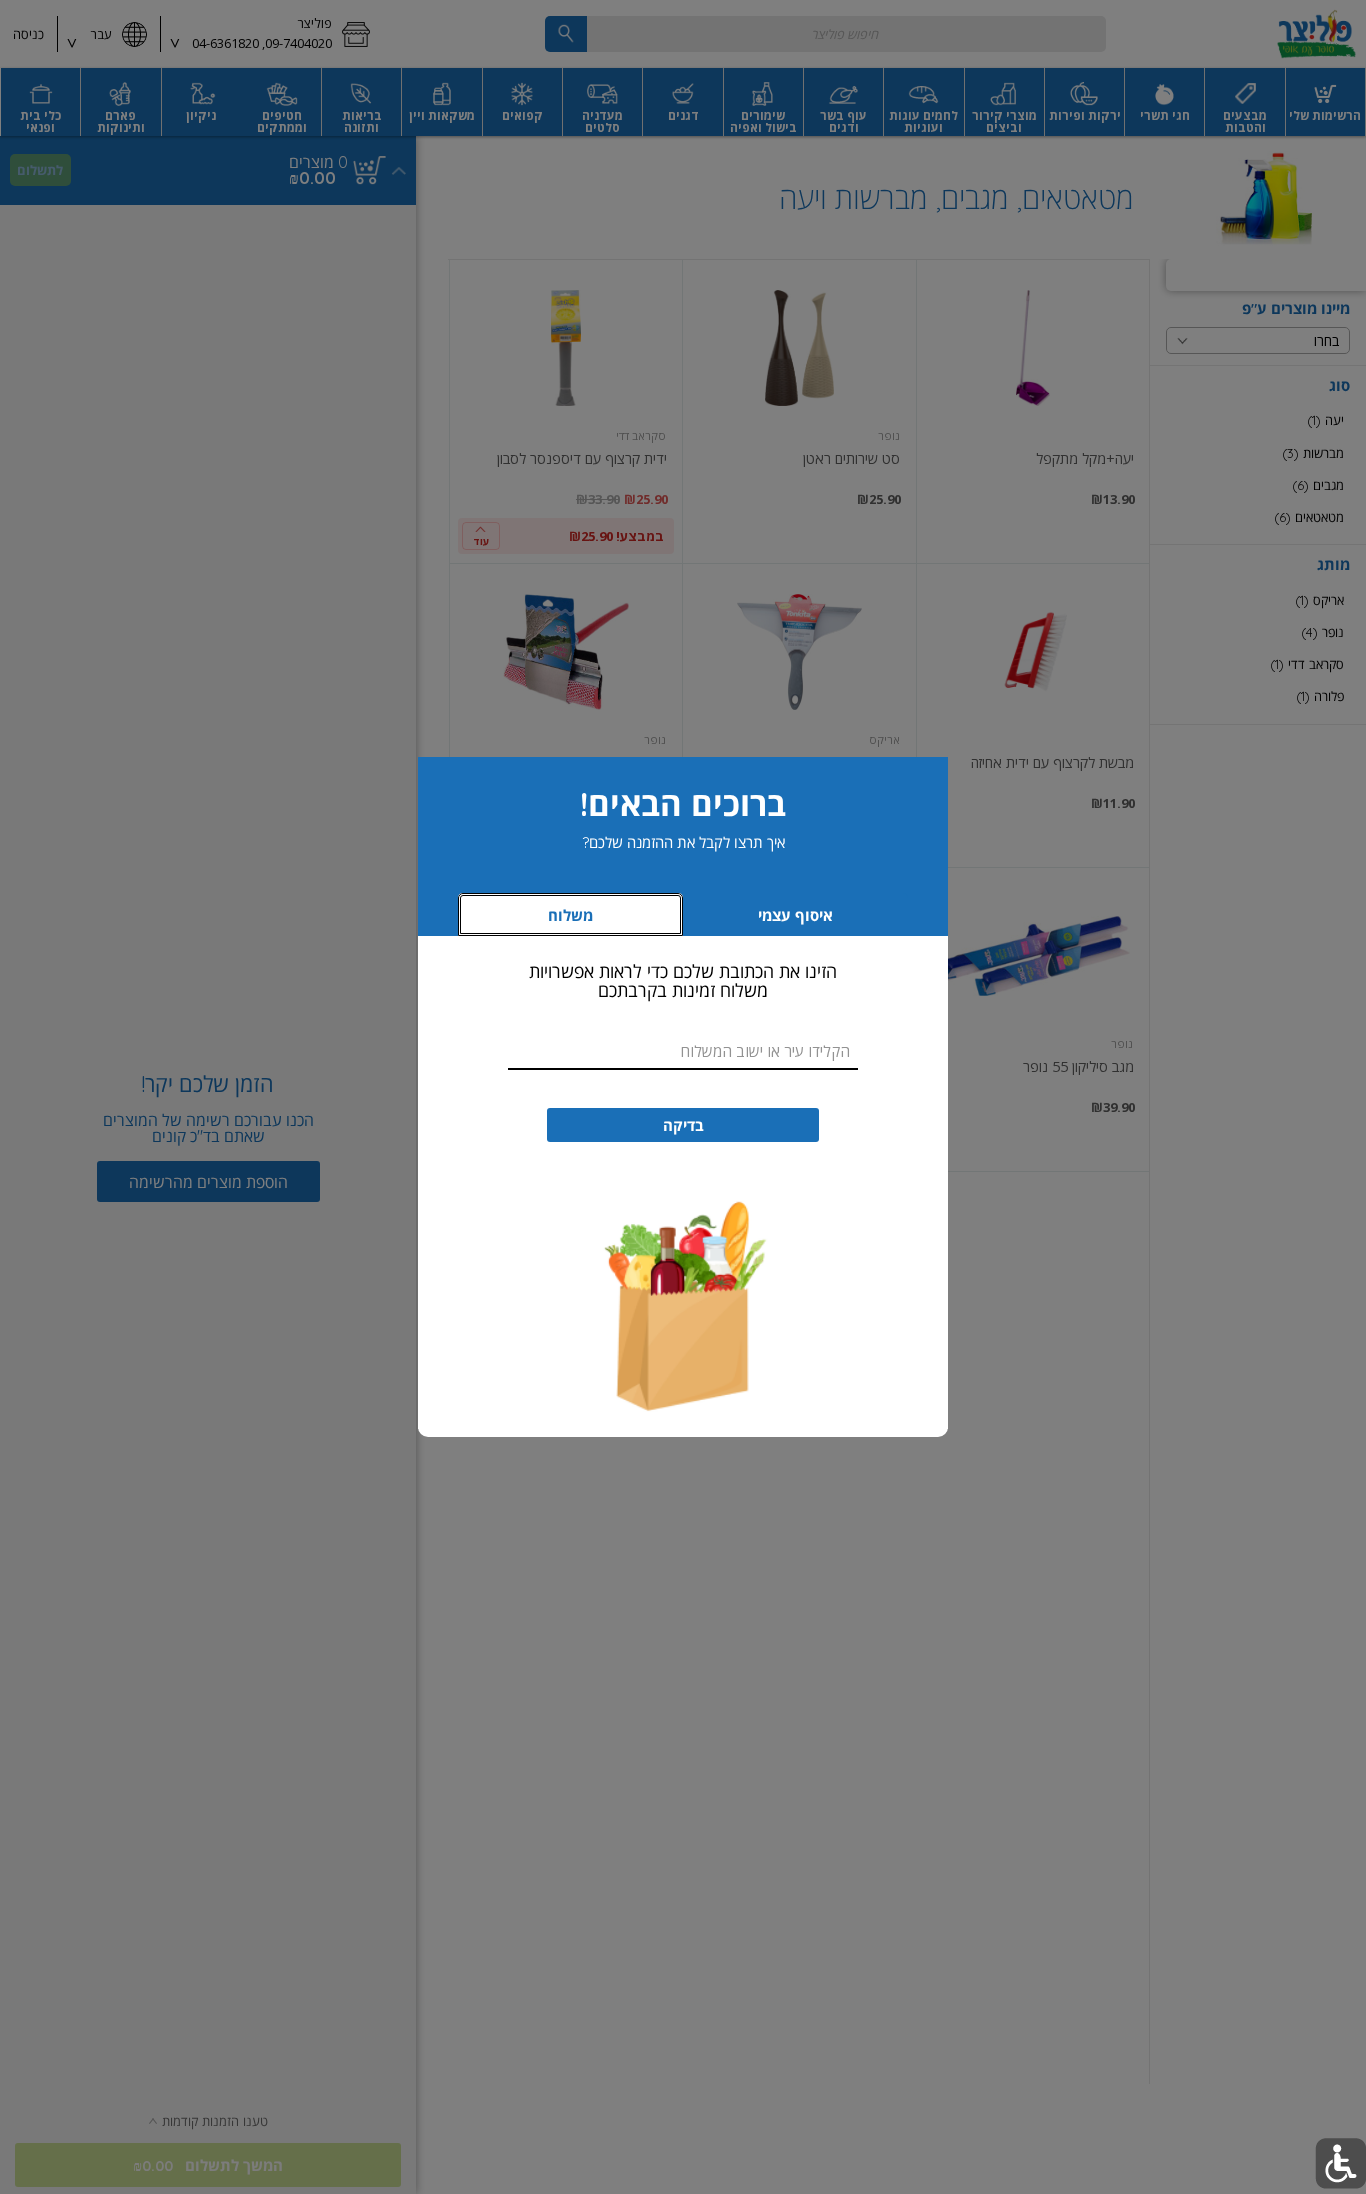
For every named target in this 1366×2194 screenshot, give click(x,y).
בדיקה (683, 1125)
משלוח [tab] (570, 915)
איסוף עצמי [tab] (765, 920)
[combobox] (683, 1051)
